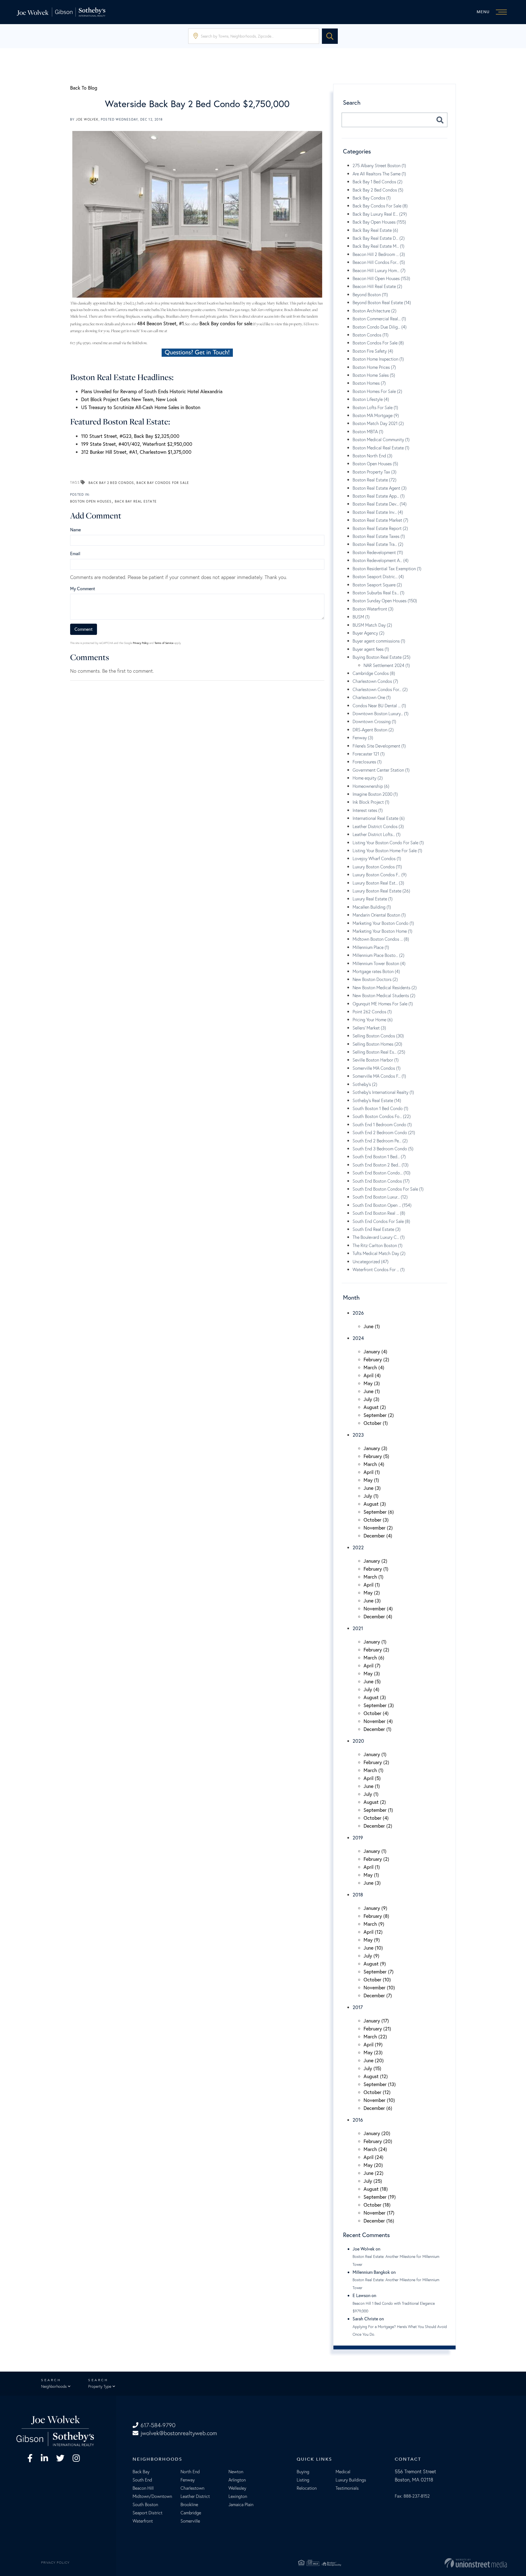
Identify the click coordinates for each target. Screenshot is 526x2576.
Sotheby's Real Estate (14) (377, 1100)
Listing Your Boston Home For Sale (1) (387, 851)
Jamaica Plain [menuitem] (241, 2504)
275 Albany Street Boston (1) (379, 166)
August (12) (376, 2076)
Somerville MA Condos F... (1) (379, 1076)
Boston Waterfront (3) (373, 609)
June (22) (374, 2173)
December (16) (379, 2221)
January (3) (375, 1448)
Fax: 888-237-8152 (412, 2496)
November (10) (379, 1987)
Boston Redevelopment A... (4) (381, 560)
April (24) (374, 2157)
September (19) (380, 2197)
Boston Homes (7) (369, 383)
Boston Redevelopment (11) (378, 552)
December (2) (378, 1826)
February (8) (376, 1916)
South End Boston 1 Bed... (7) (379, 1157)
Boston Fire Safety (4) (373, 351)
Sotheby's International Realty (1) (383, 1092)
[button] (330, 36)
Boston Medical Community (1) (381, 440)
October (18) (377, 2205)
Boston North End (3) (372, 456)
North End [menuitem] (190, 2472)
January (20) (377, 2133)
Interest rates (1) (368, 810)
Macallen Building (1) (372, 907)
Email (75, 553)
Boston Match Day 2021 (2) (378, 423)
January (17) (376, 2021)
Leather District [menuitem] (195, 2496)
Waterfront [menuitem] (143, 2521)
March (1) (374, 1577)
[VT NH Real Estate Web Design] (427, 2563)
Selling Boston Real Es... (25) (379, 1052)
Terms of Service (164, 643)
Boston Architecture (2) (375, 311)
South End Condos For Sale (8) (381, 1221)
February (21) (377, 2029)
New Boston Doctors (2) (375, 979)
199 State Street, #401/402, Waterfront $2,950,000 (137, 444)
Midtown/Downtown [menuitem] (152, 2496)
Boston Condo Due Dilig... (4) (380, 327)
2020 (358, 1741)
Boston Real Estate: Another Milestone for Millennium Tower (396, 2260)
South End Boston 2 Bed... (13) (381, 1165)
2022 (358, 1547)
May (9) (372, 1940)
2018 (358, 1895)
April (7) (372, 1665)
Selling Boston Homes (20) (377, 1044)
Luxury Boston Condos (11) (377, 867)
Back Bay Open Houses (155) (379, 222)
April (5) (372, 1778)
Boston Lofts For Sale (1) (375, 407)
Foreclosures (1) (367, 762)
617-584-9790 (158, 2425)
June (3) (372, 1488)
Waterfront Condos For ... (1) (379, 1270)
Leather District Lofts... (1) (377, 834)
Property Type (100, 2386)
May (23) (373, 2052)
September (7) (379, 1972)
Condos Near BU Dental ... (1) (379, 706)
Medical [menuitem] (343, 2472)
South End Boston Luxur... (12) (380, 1197)
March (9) (374, 1924)
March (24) (375, 2149)
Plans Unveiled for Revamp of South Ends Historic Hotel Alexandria (152, 391)
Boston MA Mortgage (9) (376, 415)
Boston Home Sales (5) (374, 375)
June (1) (372, 1326)
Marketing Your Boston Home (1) (382, 931)
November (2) (378, 1528)
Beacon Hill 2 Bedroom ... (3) (379, 254)
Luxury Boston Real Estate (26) (381, 891)
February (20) (378, 2141)
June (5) (372, 1681)
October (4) (376, 1713)
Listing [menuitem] (303, 2480)
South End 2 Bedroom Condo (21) (384, 1132)
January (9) (375, 1908)
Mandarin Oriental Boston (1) (379, 915)
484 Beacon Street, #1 (160, 323)
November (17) (379, 2213)
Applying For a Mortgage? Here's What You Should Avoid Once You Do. (400, 2330)
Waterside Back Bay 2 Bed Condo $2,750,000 (197, 104)
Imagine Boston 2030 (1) (375, 794)
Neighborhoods (54, 2386)
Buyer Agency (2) (368, 633)
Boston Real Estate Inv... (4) (378, 512)
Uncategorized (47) (371, 1262)
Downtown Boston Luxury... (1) (381, 714)
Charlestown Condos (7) (375, 681)
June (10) (373, 1948)
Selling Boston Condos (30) (378, 1036)
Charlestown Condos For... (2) (380, 689)
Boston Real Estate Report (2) (380, 528)
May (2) (372, 1593)
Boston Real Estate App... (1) (379, 496)
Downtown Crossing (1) (374, 721)
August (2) (375, 1407)
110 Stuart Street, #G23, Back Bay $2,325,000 (130, 436)
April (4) (372, 1375)
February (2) (376, 1359)
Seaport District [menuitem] (148, 2513)
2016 (358, 2120)
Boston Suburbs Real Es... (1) (378, 593)
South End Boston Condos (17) (381, 1181)
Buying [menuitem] (303, 2472)
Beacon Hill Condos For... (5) (379, 262)
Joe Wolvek (87, 119)
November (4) (378, 1608)
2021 (358, 1628)
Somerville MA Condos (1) (377, 1068)
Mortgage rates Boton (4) (376, 971)
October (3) (376, 1520)
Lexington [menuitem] (238, 2496)
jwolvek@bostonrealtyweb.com (179, 2433)
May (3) (372, 1383)
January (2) (375, 1561)
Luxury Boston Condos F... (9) (380, 875)
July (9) (371, 1956)
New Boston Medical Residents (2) (385, 988)
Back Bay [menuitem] (141, 2472)
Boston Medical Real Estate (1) (381, 448)
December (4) (378, 1536)
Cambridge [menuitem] (191, 2513)
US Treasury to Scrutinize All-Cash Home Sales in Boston (141, 407)
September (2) (379, 1415)
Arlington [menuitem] (237, 2480)
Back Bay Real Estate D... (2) (379, 238)
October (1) (376, 1423)
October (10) (377, 1979)
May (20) (373, 2165)
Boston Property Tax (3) (375, 472)
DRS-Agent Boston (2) (373, 730)
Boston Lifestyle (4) (371, 399)
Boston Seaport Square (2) (377, 585)
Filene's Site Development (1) (379, 746)
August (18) (376, 2189)
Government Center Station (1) (381, 770)
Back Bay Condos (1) (372, 198)
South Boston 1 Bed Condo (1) (380, 1108)
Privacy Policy (141, 643)
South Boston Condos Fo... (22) (382, 1116)
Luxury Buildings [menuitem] (351, 2480)
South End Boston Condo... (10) (381, 1173)
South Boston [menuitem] (145, 2504)
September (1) (378, 1810)
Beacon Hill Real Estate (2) (377, 286)
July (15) (372, 2068)
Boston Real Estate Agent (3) (380, 488)
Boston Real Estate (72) (375, 480)
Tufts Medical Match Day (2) (379, 1253)
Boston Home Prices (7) (374, 367)
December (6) (378, 2108)
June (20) (374, 2060)
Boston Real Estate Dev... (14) (380, 504)
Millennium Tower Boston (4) (379, 963)
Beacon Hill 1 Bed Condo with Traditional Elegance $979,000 (394, 2307)
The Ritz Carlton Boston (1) (378, 1245)
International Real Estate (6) (379, 818)
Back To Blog (84, 88)
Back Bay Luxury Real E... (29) (380, 214)
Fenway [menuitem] (188, 2480)
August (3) (375, 1504)
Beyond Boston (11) (370, 295)
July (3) (371, 1399)
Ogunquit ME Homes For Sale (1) (383, 1004)
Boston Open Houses (91, 501)
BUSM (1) (361, 617)
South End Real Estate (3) (377, 1229)
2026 (358, 1313)
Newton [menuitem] (236, 2472)
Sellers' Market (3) (369, 1028)
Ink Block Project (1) (371, 802)
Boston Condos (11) (371, 335)
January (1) (375, 1642)
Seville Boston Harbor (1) (376, 1060)
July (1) (371, 1496)
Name (75, 530)
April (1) (372, 1472)
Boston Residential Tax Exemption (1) (387, 569)
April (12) (373, 1932)
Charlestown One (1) (372, 697)
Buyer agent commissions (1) (379, 641)
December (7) (378, 1995)
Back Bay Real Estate (136, 501)
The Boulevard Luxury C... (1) (379, 1237)
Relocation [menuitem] (307, 2488)
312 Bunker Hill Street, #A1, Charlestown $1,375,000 (136, 452)
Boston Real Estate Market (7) (380, 520)
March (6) (374, 1658)
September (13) (380, 2084)
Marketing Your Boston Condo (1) (383, 923)
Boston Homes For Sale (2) (377, 391)
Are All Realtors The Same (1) (379, 174)
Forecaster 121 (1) (369, 754)
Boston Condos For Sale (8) (378, 343)
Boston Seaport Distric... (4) (378, 577)
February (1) (376, 1569)
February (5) (376, 1456)
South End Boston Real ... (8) (379, 1213)
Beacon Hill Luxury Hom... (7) (379, 270)
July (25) (373, 2181)
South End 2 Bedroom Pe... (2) (380, 1141)
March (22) (375, 2036)
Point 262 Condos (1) (372, 1012)
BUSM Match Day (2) (372, 625)
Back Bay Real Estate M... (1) (378, 246)
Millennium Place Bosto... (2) (378, 955)
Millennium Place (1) (371, 947)
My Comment (83, 588)
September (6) (379, 1512)
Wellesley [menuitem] (237, 2488)
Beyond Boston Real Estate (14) (382, 303)
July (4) (371, 1689)
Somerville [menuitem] (190, 2521)
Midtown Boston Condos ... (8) (381, 939)
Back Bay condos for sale (226, 323)
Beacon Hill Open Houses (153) (381, 278)
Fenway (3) (363, 738)
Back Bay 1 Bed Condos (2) (378, 182)
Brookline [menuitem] (189, 2504)
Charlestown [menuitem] (192, 2488)
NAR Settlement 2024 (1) (387, 665)
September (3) (379, 1705)
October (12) (377, 2092)
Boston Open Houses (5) (375, 464)
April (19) (373, 2044)
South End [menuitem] (142, 2480)
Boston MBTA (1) (368, 432)
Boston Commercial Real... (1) (379, 319)
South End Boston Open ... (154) (382, 1205)
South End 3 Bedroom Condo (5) (383, 1149)
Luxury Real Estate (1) (373, 899)
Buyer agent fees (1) (371, 649)
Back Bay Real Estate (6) (375, 230)
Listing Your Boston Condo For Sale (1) (388, 843)
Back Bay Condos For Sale (163, 483)
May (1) (371, 1480)
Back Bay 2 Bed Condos (111, 483)
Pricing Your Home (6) (373, 1020)
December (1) (378, 1729)
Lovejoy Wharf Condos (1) (377, 858)
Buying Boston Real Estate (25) (381, 657)
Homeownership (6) (371, 786)
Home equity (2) (368, 778)
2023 (358, 1435)
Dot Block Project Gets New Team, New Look (129, 399)
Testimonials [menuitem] (347, 2488)
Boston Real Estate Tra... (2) (378, 544)
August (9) (375, 1964)
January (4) (375, 1351)
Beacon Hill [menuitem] (143, 2488)
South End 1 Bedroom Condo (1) (382, 1125)
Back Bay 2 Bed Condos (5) (378, 190)
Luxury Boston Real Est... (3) (378, 883)
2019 (358, 1838)
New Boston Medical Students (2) (384, 995)
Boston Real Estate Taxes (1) (379, 536)
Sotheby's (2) (365, 1084)
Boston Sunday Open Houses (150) (385, 601)
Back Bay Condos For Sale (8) (380, 206)
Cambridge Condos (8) (374, 673)
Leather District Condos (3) (378, 826)
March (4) (374, 1367)
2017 (358, 2007)
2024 (358, 1338)
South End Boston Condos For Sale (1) (388, 1189)
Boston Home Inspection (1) (378, 359)
